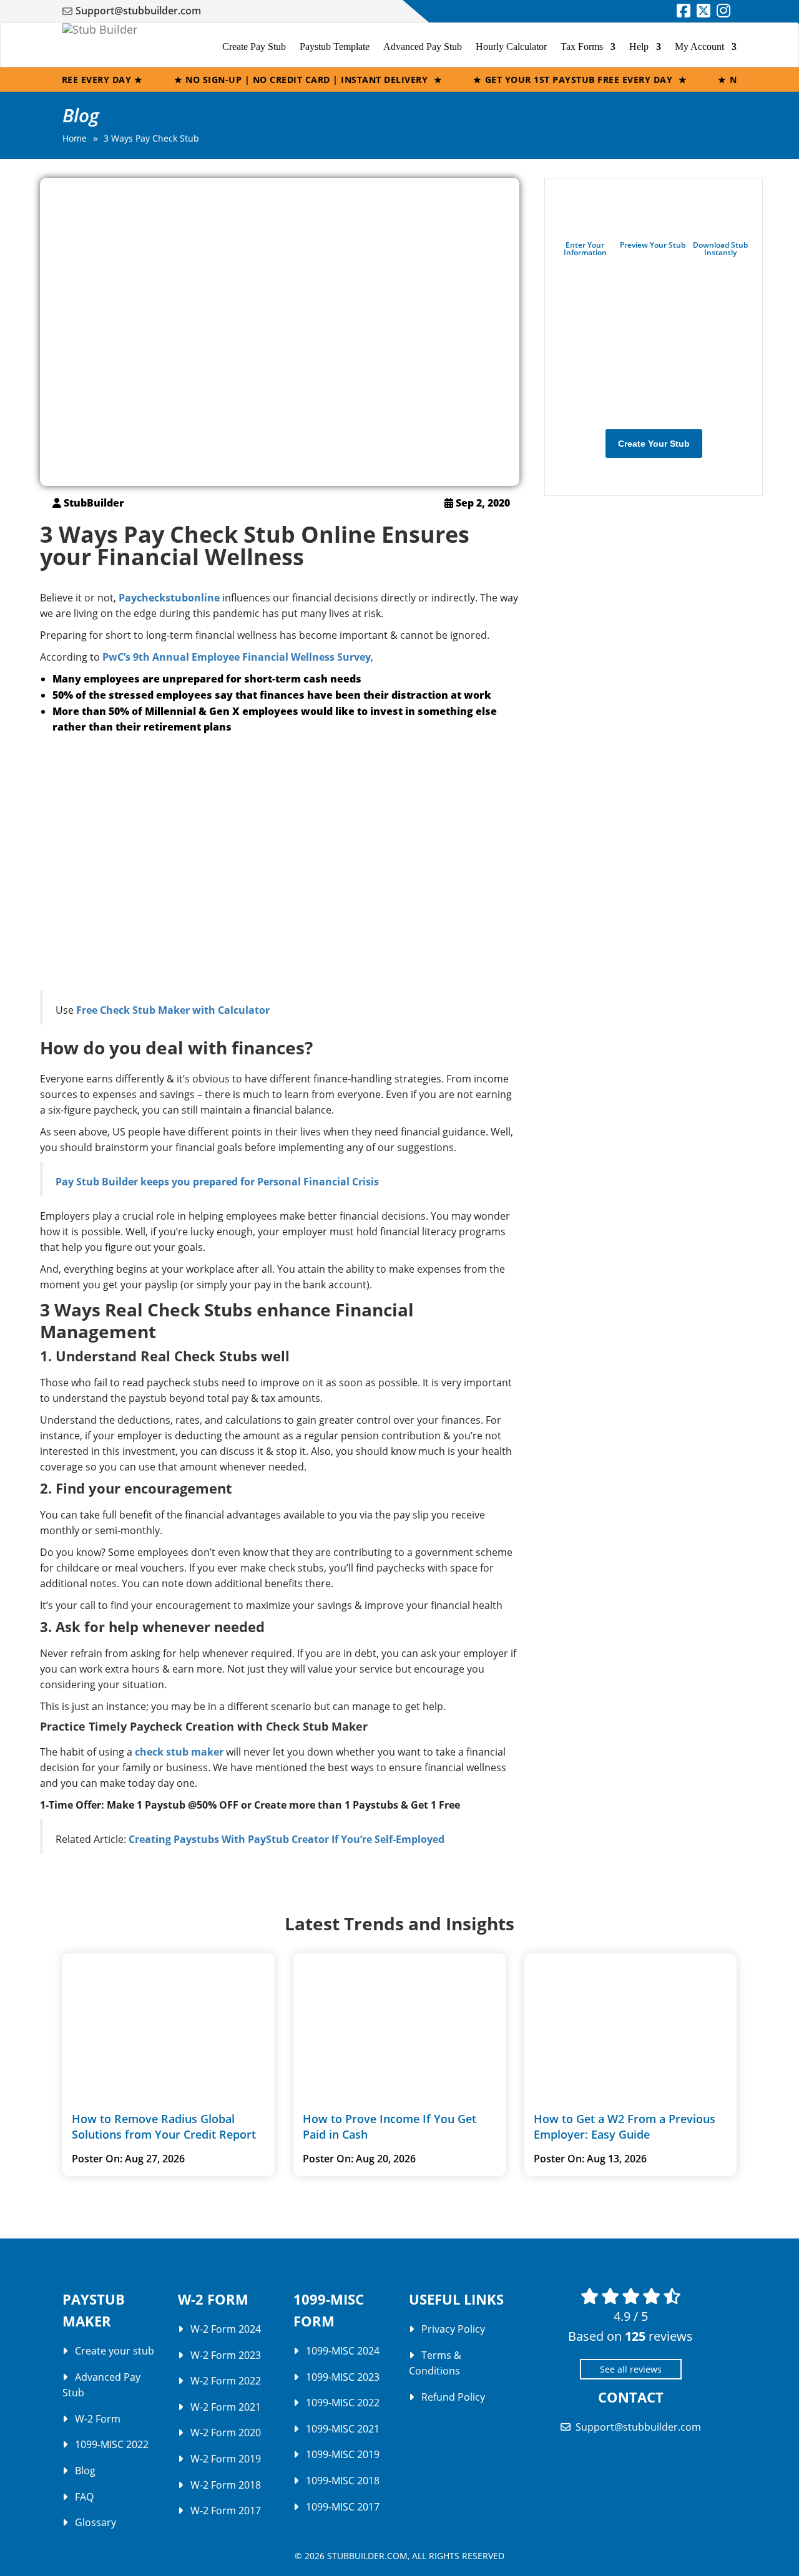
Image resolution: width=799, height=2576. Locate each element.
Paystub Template (335, 46)
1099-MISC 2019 (343, 2454)
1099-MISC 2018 (343, 2481)
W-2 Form (98, 2419)
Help (639, 46)
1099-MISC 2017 (343, 2507)
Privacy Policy (453, 2329)
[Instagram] (723, 12)
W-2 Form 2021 (226, 2407)
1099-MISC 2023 (343, 2377)
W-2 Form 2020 (226, 2433)
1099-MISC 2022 (112, 2444)
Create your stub (115, 2351)
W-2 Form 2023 (226, 2355)
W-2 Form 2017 (226, 2510)
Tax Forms (582, 46)
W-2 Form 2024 (226, 2329)
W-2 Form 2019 (226, 2459)
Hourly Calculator (511, 46)
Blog (85, 2471)
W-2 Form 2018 (226, 2485)
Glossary (96, 2522)
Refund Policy (453, 2397)
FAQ (84, 2497)
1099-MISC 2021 (343, 2429)
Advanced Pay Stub (423, 46)
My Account (699, 46)
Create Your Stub (654, 444)
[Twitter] (703, 12)
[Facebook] (684, 12)
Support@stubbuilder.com (138, 11)
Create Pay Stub (254, 46)
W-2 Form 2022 (226, 2381)
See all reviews (631, 2369)
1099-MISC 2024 (343, 2351)
